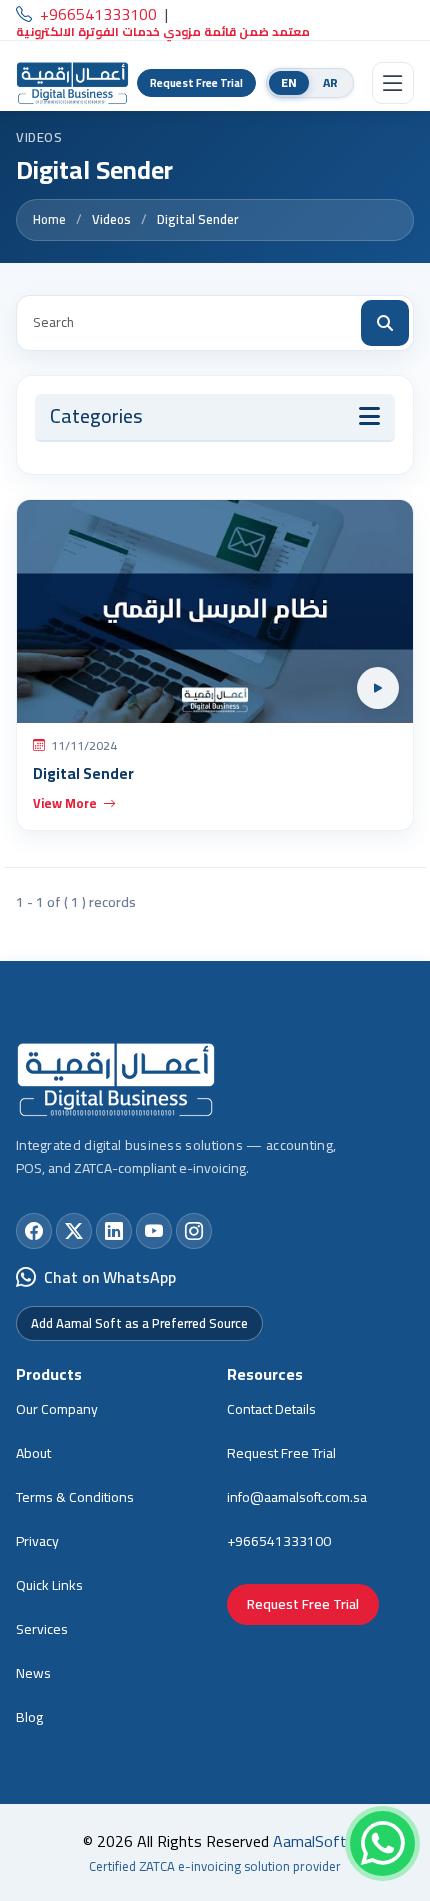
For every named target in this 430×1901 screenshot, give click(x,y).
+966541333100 (279, 1541)
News (33, 1673)
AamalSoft (310, 1841)
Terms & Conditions (75, 1497)
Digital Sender (197, 220)
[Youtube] (154, 1231)
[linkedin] (114, 1231)
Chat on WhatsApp (110, 1277)
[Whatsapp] (382, 1843)
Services (42, 1629)
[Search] (385, 323)
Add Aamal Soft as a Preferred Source (139, 1323)
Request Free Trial (196, 83)
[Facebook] (34, 1231)
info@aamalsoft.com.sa (297, 1497)
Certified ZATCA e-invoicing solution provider (215, 1866)
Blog (29, 1717)
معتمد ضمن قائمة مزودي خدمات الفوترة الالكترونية (163, 32)
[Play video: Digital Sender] (215, 611)
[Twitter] (74, 1231)
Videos (111, 220)
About (33, 1453)
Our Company (57, 1409)
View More (65, 803)
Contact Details (271, 1409)
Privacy (37, 1541)
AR (331, 82)
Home (49, 220)
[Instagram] (194, 1231)
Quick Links (49, 1585)
